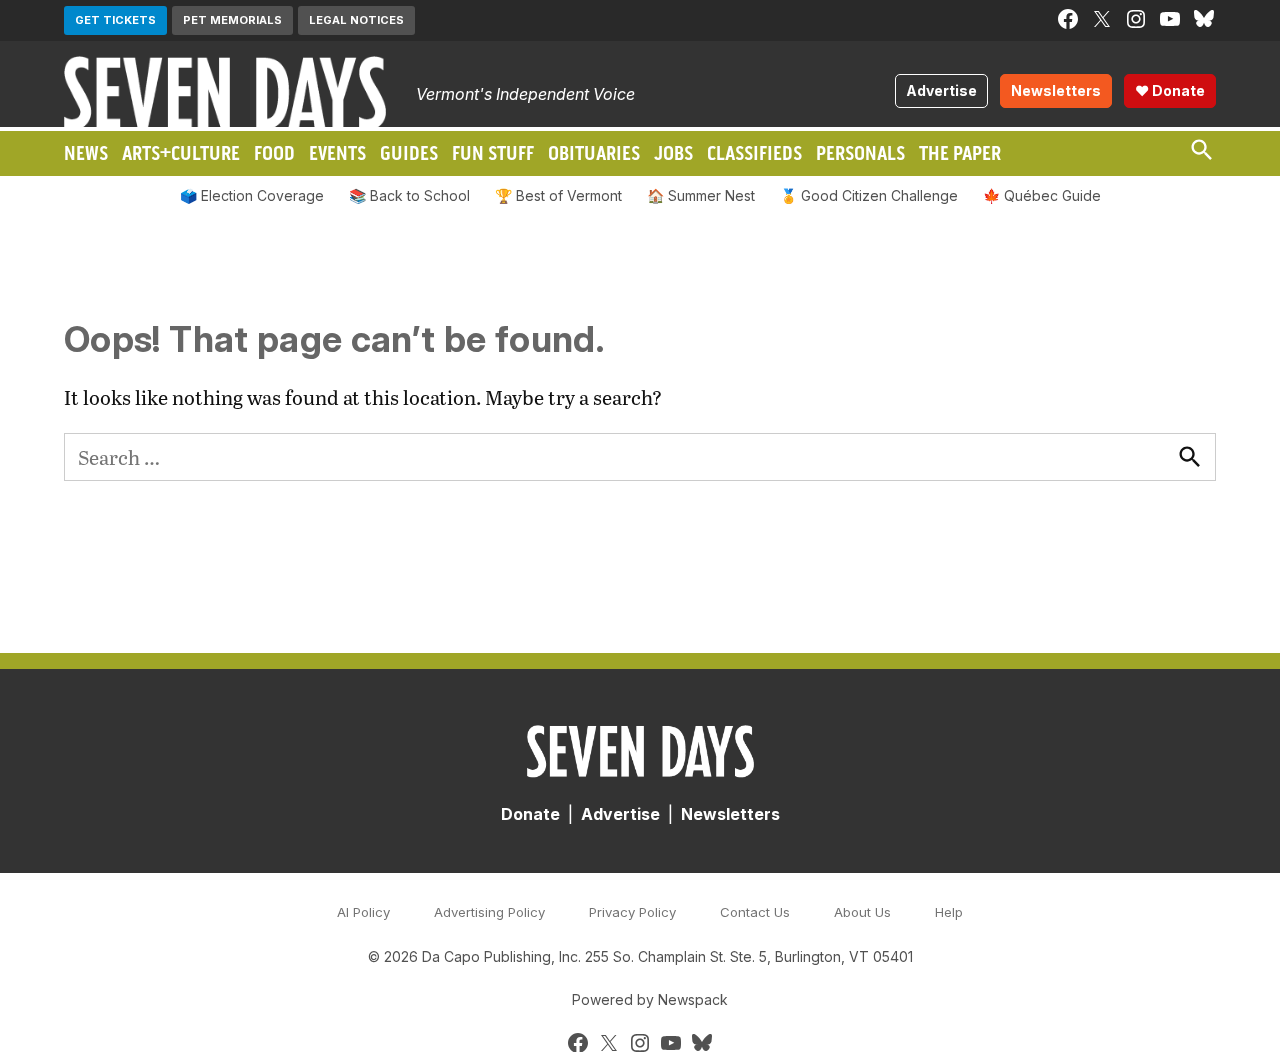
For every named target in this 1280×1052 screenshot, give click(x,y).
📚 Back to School (409, 195)
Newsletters (1056, 90)
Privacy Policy (632, 912)
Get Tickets (115, 20)
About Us (862, 912)
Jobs (673, 153)
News (86, 153)
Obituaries (594, 153)
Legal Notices (356, 20)
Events (337, 153)
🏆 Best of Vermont (558, 195)
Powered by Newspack (650, 999)
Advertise (941, 90)
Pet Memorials (232, 20)
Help (949, 912)
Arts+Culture (181, 153)
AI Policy (363, 912)
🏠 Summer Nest (701, 195)
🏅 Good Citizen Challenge (869, 195)
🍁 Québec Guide (1042, 195)
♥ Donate (1170, 90)
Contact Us (755, 912)
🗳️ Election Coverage (252, 195)
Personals (860, 153)
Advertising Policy (489, 912)
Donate (530, 814)
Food (274, 153)
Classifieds (754, 153)
